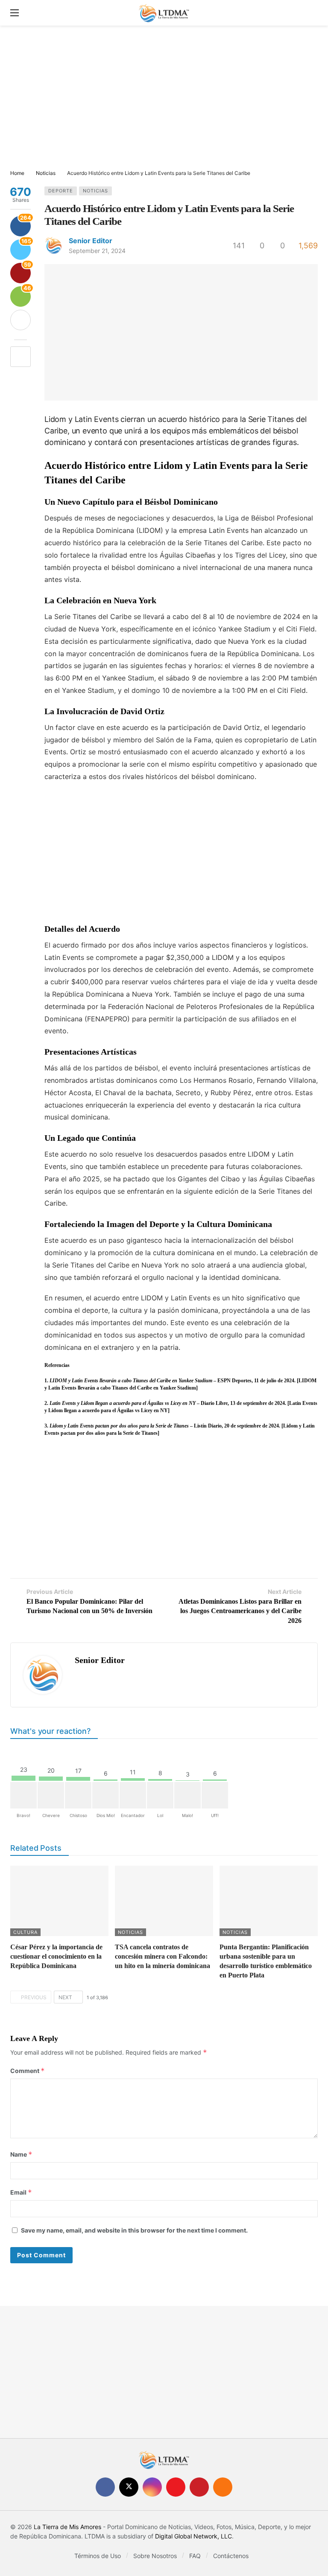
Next (65, 1997)
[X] (129, 2487)
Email (21, 2192)
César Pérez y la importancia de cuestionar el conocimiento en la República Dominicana (56, 1956)
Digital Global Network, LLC (193, 2536)
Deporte (61, 191)
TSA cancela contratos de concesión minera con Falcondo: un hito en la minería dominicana (163, 1956)
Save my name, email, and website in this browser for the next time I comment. (134, 2230)
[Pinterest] (199, 2487)
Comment (28, 2071)
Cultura (25, 1932)
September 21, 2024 (97, 251)
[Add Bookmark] (20, 357)
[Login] (311, 13)
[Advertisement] (164, 98)
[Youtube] (176, 2487)
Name (21, 2154)
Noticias (95, 191)
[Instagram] (152, 2487)
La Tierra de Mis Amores (67, 2527)
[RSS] (223, 2487)
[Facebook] (105, 2487)
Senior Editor (91, 241)
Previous (34, 1997)
